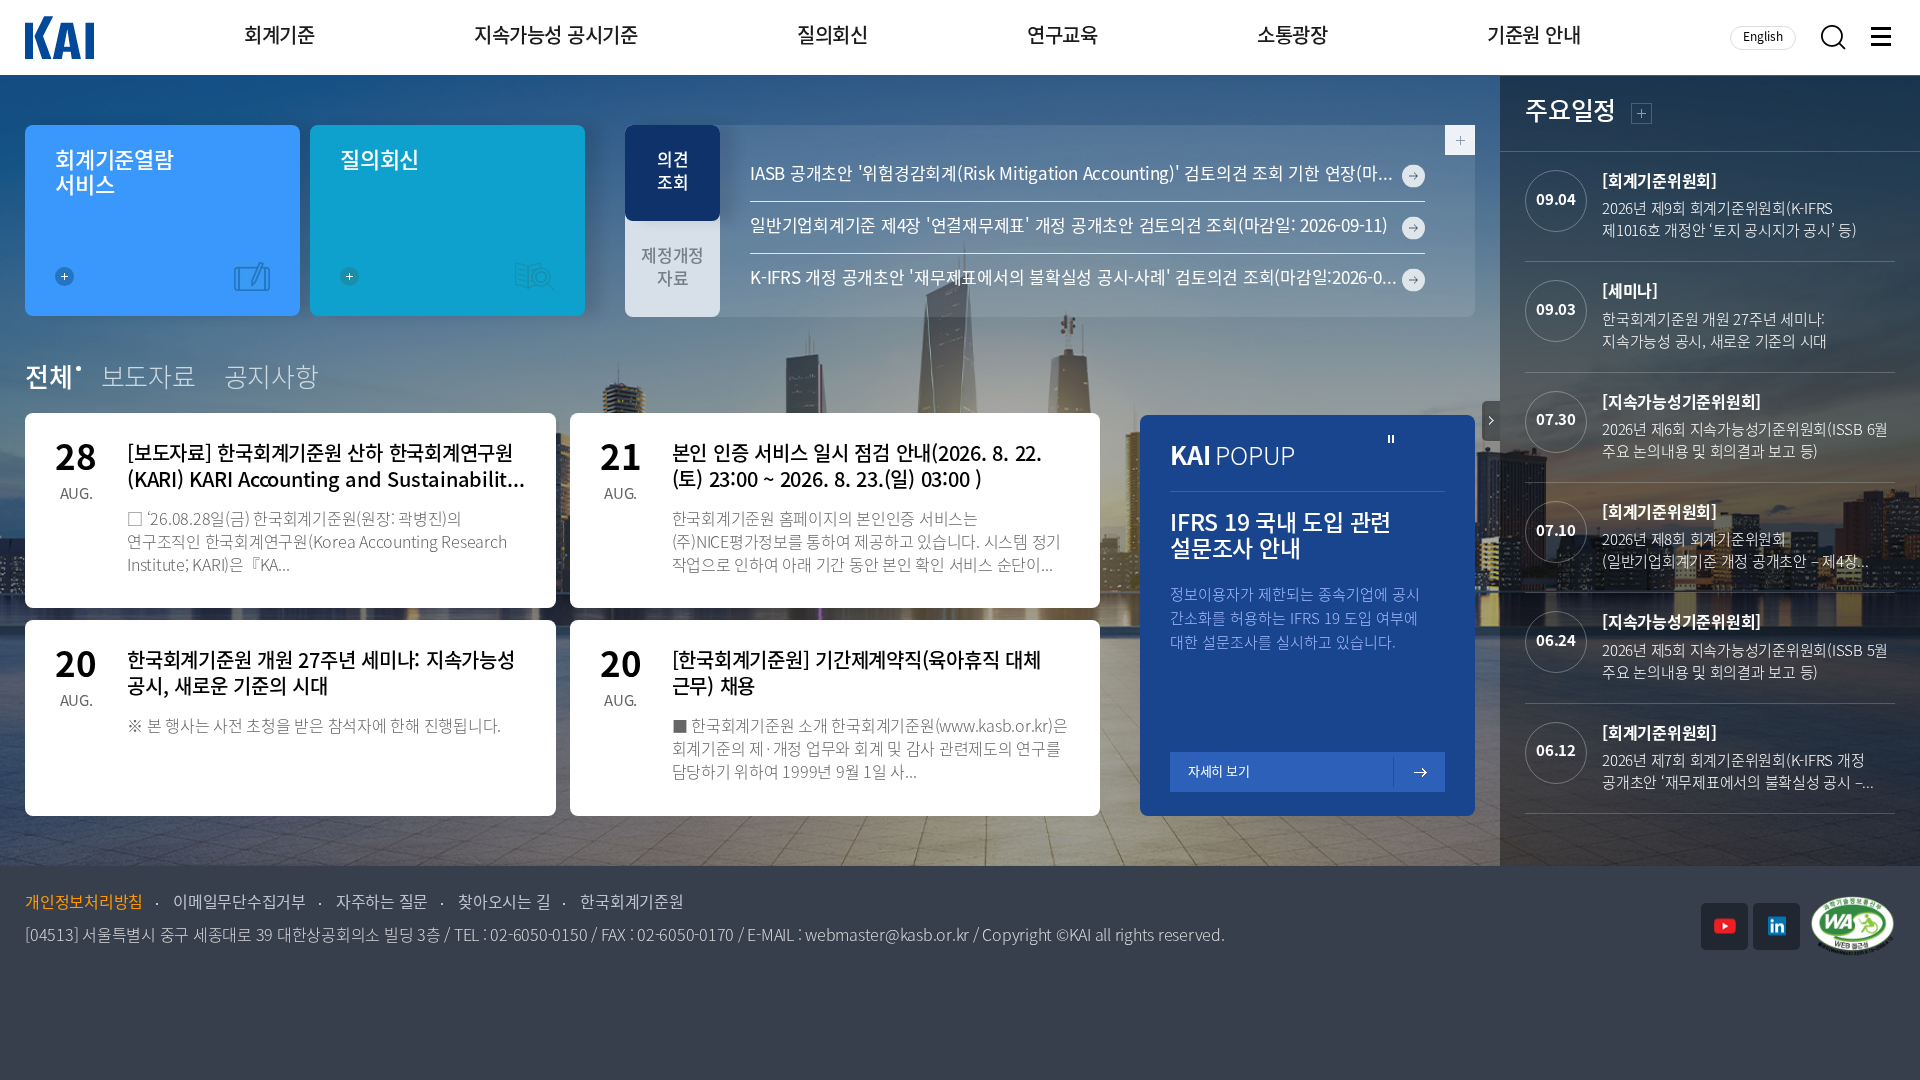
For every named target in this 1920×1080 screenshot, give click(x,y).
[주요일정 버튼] (1491, 421)
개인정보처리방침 (84, 904)
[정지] (1391, 439)
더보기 (1639, 116)
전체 (49, 380)
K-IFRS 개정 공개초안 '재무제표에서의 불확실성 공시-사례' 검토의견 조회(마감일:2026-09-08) (1084, 279)
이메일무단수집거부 (239, 904)
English (1763, 37)
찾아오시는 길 (504, 904)
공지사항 (271, 380)
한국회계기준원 (631, 904)
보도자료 (148, 380)
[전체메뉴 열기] (1883, 38)
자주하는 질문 (382, 904)
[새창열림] (1724, 926)
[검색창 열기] (1833, 37)
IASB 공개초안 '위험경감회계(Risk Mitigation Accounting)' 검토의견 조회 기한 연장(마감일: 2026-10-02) (1087, 175)
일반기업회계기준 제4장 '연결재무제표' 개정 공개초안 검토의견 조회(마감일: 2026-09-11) (1069, 227)
